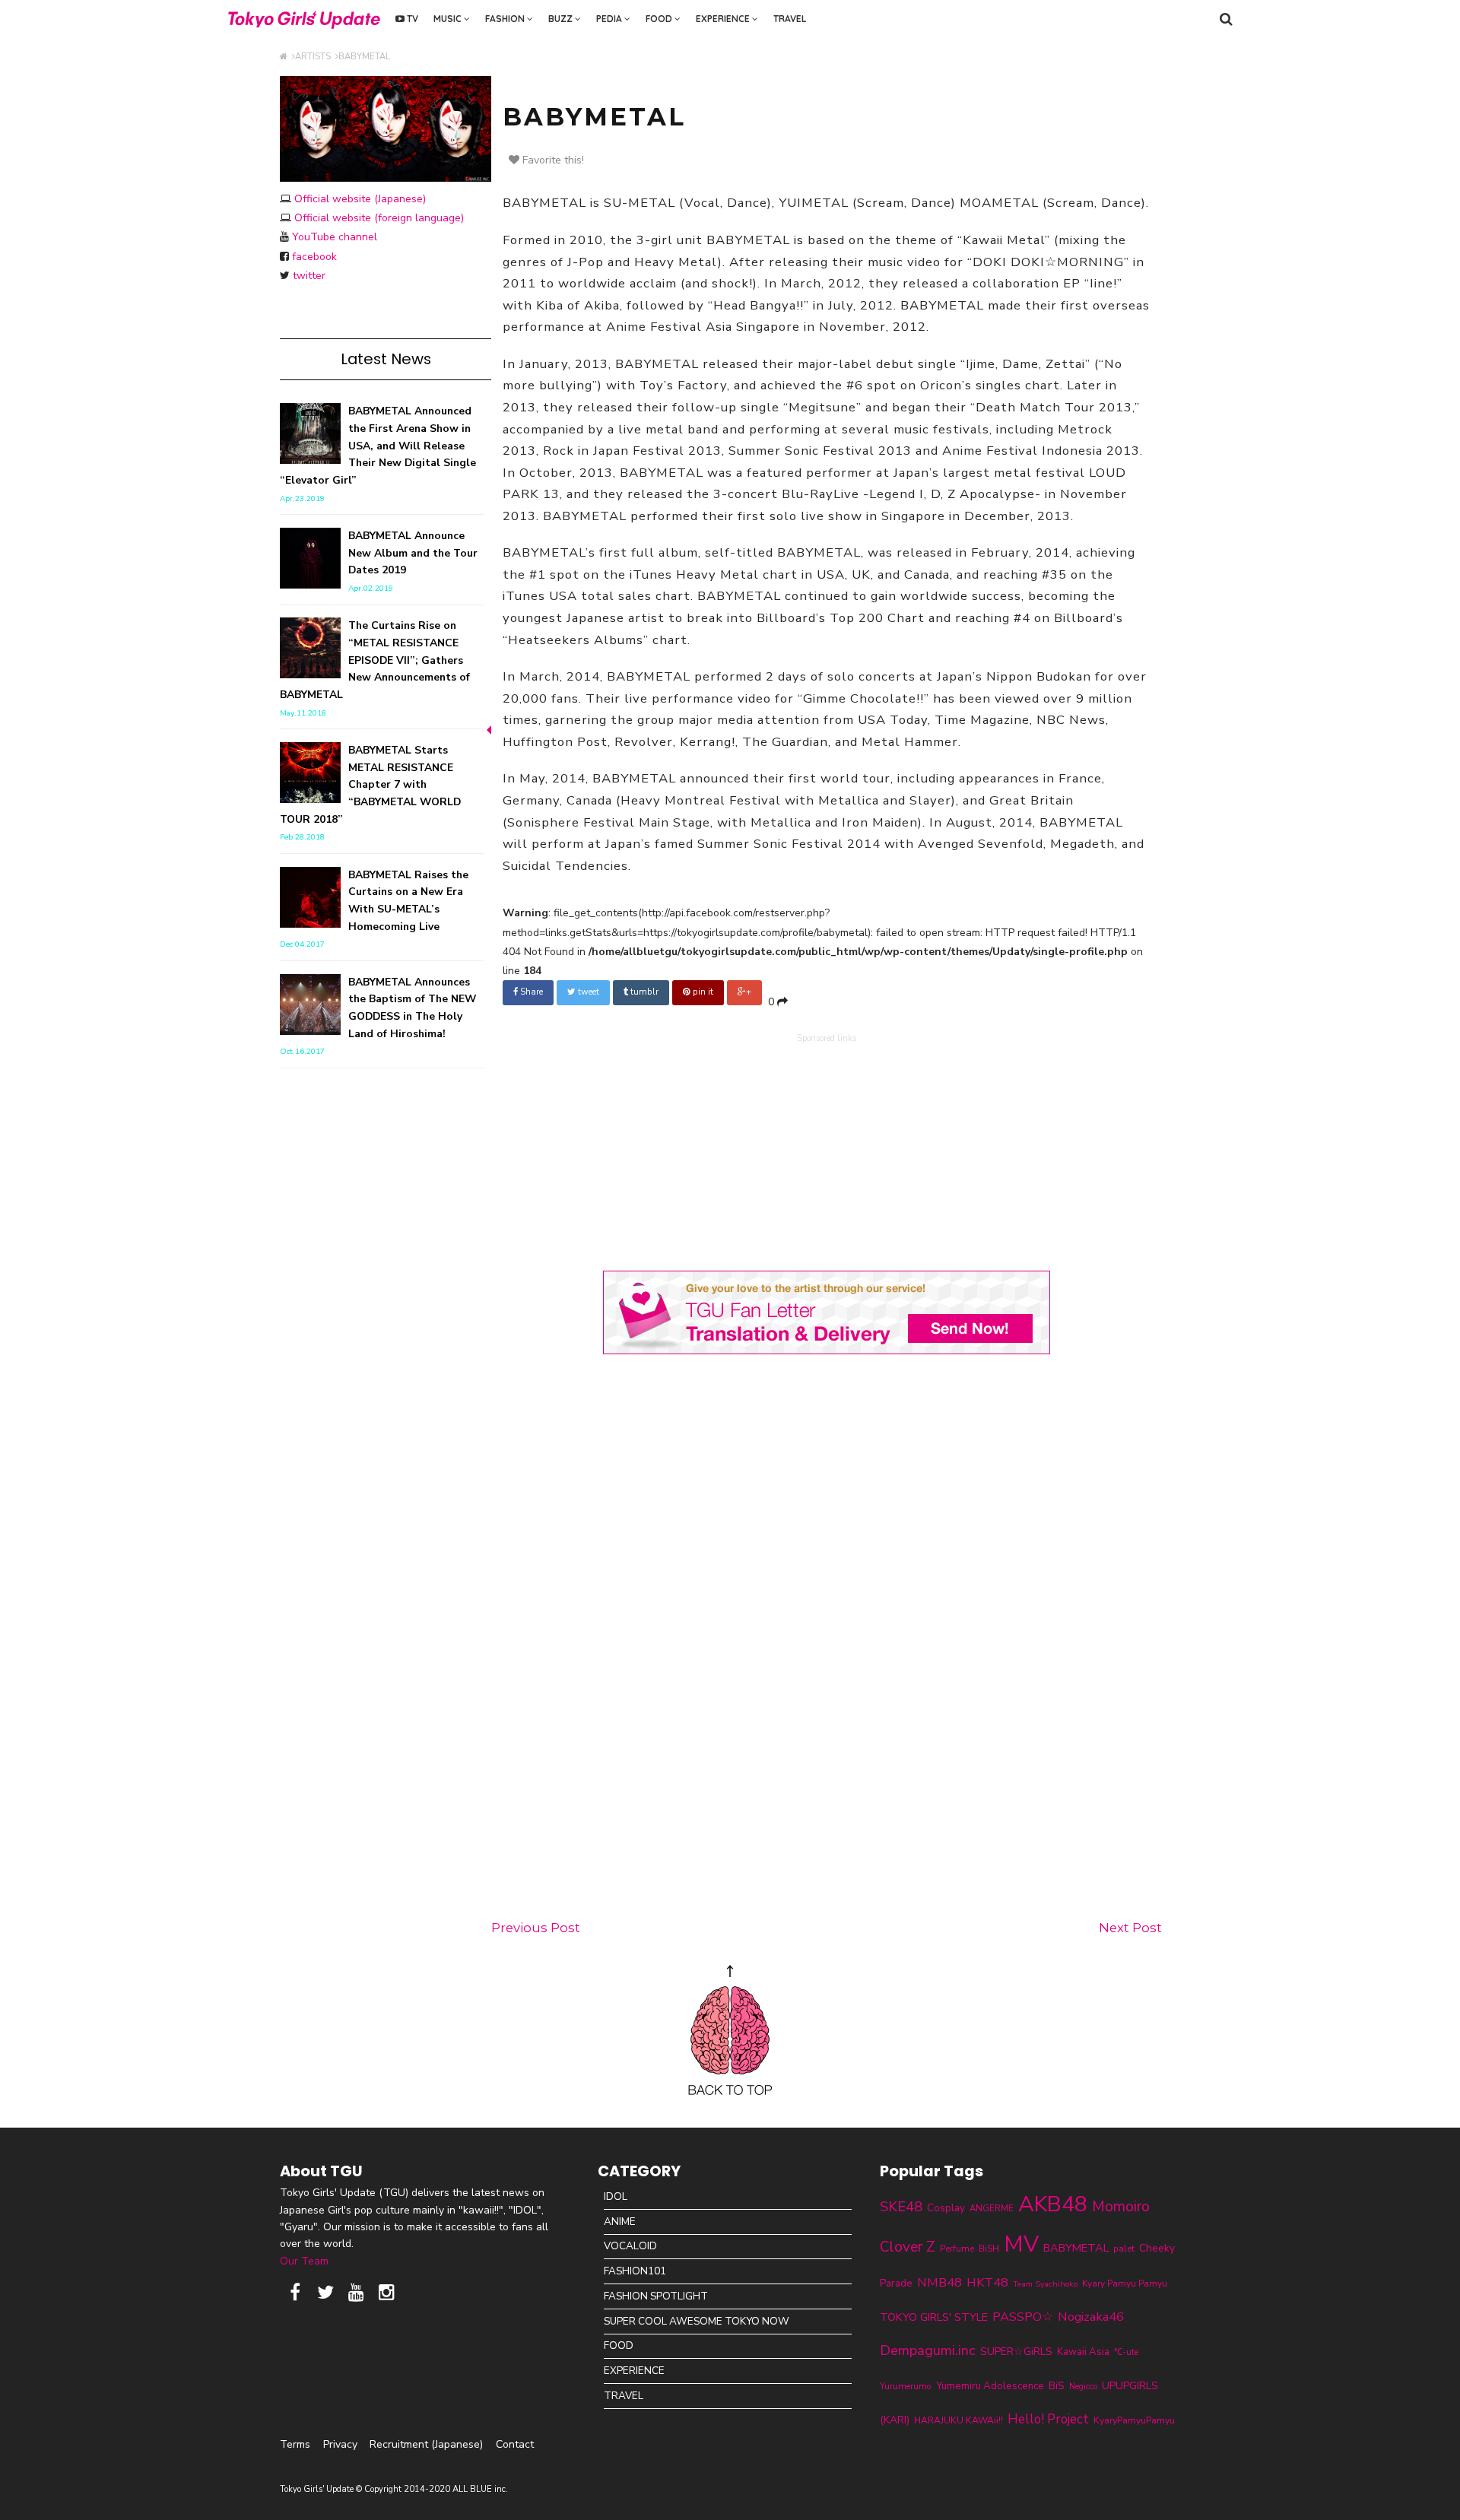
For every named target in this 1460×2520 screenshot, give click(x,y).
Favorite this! (552, 160)
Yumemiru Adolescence (990, 2386)
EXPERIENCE (724, 19)
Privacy (340, 2444)
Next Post (1130, 1928)
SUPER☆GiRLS (1016, 2352)
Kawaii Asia (1083, 2352)
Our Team (304, 2261)
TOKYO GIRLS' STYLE (934, 2317)
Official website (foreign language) (379, 218)
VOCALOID (630, 2246)
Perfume (957, 2249)
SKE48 (901, 2207)
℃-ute (1126, 2352)
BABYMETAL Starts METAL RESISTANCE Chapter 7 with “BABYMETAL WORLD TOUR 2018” (370, 785)
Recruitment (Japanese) (426, 2444)
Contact (515, 2444)
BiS (1057, 2386)
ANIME (620, 2222)
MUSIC (449, 19)
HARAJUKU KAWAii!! (959, 2420)
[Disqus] (827, 1640)
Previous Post (536, 1928)
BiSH (989, 2249)
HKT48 (987, 2282)
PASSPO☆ (1023, 2317)
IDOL (616, 2196)
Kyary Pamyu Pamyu (1125, 2284)
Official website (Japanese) (360, 199)
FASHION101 (635, 2271)
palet (1124, 2249)
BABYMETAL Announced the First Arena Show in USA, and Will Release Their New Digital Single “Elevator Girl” (378, 446)
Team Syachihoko (1045, 2284)
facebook (314, 257)
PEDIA (610, 19)
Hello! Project (1048, 2419)
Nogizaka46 (1091, 2317)
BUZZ (562, 19)
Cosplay (946, 2208)
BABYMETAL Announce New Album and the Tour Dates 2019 (413, 553)
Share (530, 992)
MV (1021, 2244)
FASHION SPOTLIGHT (656, 2296)
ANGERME (992, 2208)
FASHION (506, 19)
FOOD (660, 19)
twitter (309, 276)
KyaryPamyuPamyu (1134, 2420)
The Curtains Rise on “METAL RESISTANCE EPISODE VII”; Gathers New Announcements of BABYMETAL (375, 660)
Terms (295, 2444)
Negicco (1083, 2387)
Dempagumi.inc (928, 2350)
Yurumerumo (906, 2386)
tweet (587, 992)
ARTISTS (315, 57)
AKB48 (1053, 2204)
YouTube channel (335, 237)
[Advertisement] (827, 1149)
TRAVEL (790, 19)
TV (411, 19)
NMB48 (939, 2282)
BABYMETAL (364, 57)
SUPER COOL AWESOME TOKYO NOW (697, 2321)
